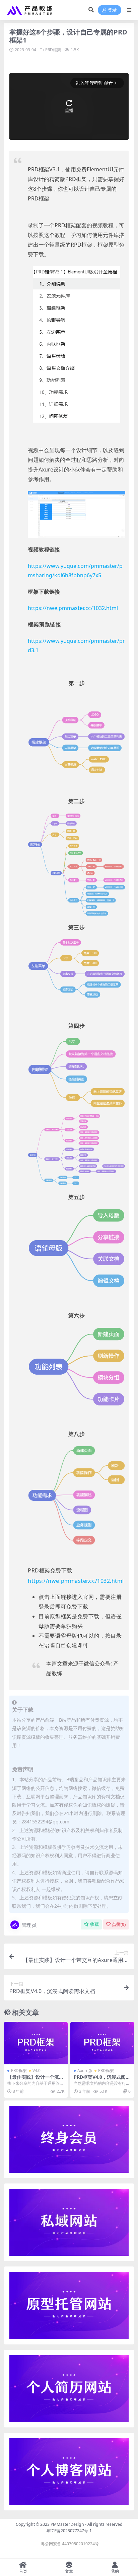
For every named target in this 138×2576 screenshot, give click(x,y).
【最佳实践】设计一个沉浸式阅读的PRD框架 (36, 2080)
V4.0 (37, 2071)
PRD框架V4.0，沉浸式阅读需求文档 (102, 2080)
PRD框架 (53, 50)
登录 (112, 10)
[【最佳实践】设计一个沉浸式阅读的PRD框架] (36, 2043)
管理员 (29, 1925)
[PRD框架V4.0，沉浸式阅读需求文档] (102, 2043)
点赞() (119, 1924)
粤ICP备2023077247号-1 (69, 2531)
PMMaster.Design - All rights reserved (87, 2524)
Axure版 (85, 2071)
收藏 (94, 1924)
